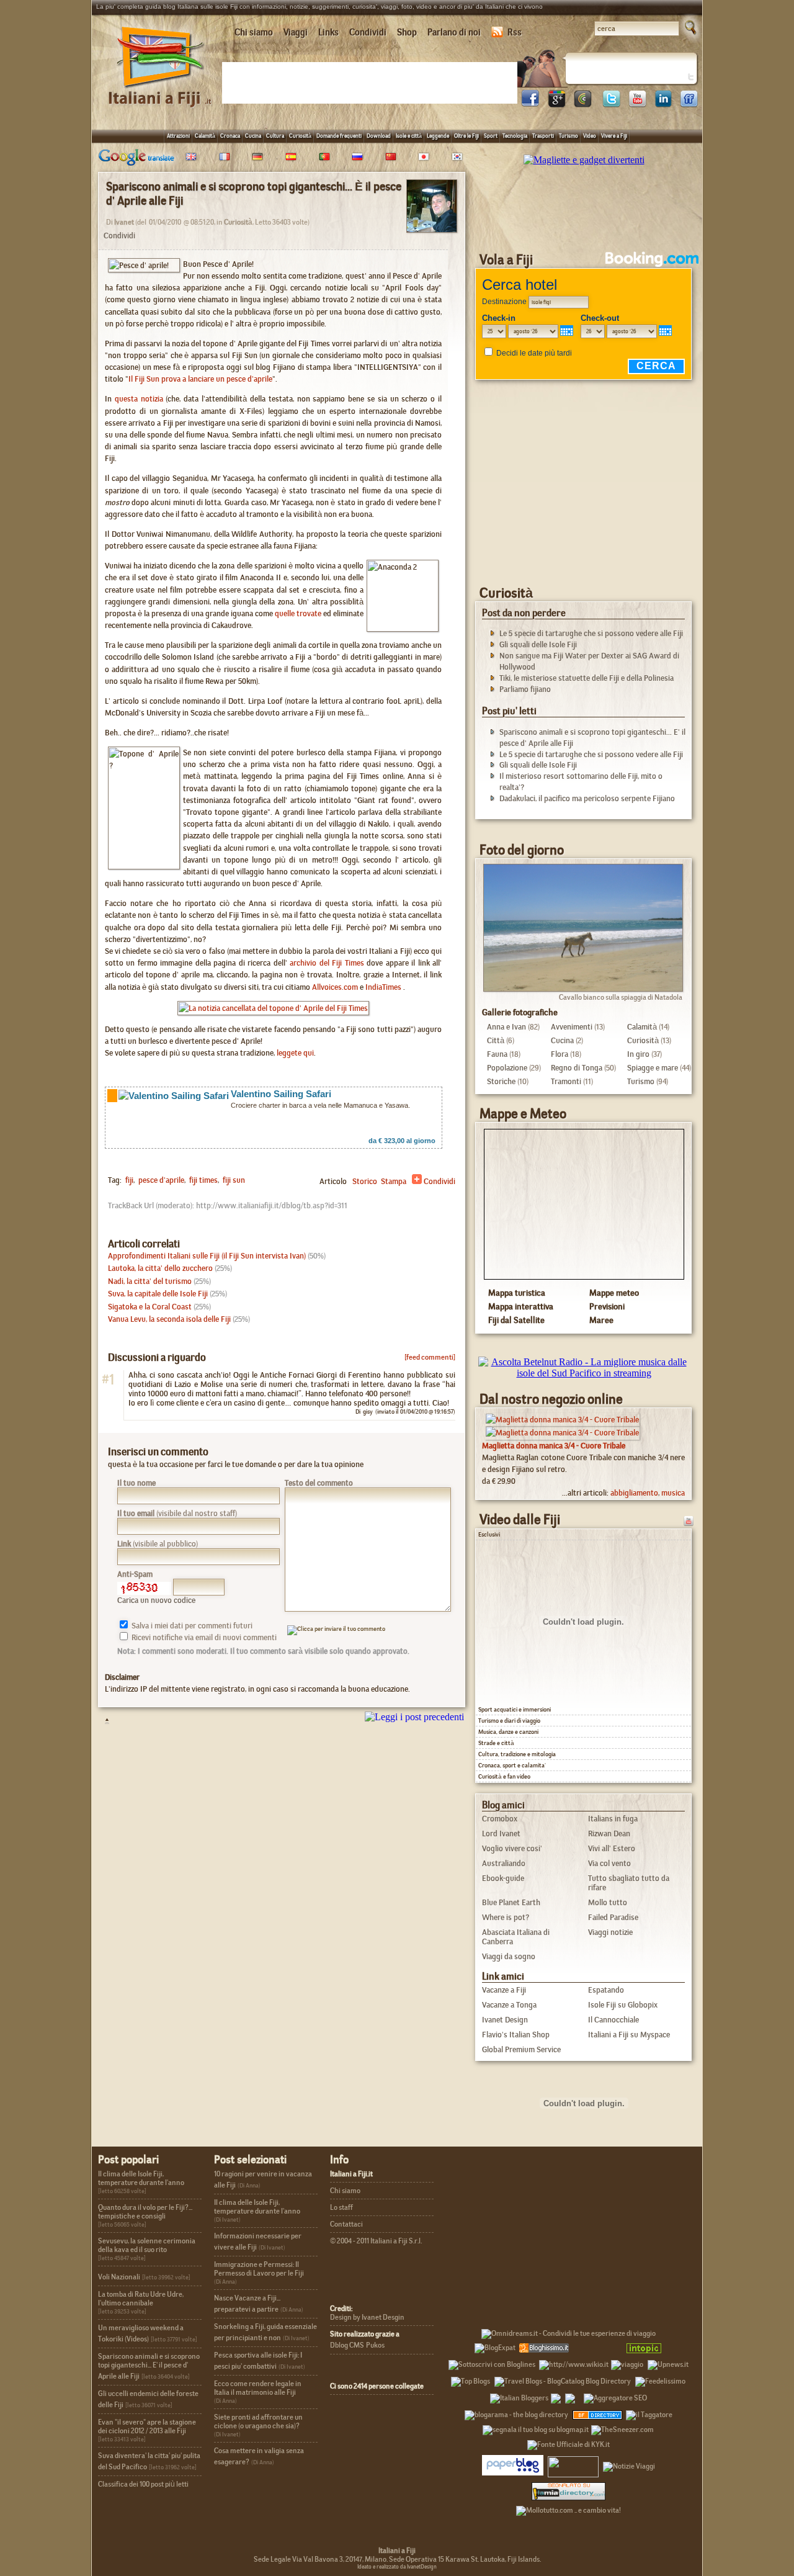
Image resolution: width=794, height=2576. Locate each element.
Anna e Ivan (506, 1027)
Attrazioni (178, 136)
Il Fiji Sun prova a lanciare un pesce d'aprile (200, 379)
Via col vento (609, 1863)
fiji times (203, 1180)
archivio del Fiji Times (327, 963)
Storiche (501, 1081)
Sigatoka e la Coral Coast (150, 1307)
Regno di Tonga (577, 1068)
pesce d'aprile (160, 1180)
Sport (491, 136)
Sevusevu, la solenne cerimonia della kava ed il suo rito (147, 2245)
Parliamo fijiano (525, 689)
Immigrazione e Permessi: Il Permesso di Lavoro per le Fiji (259, 2269)
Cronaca (230, 136)
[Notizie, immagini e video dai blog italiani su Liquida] (573, 2464)
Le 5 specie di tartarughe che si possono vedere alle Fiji (591, 633)
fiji (129, 1180)
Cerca (656, 366)
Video (590, 136)
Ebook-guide (503, 1878)
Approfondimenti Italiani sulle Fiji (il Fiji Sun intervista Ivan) (207, 1256)
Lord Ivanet (501, 1833)
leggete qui (295, 1053)
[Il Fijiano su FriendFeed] (689, 104)
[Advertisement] (372, 82)
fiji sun (233, 1180)
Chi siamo (254, 32)
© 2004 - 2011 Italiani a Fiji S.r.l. (376, 2241)
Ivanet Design (505, 2020)
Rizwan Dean (609, 1833)
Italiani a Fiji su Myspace (629, 2035)
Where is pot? (506, 1917)
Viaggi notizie (610, 1932)
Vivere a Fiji (614, 136)
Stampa (394, 1181)
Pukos (375, 2345)
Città (496, 1040)
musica (673, 1493)
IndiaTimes (383, 987)
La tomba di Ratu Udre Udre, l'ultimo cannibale (141, 2299)
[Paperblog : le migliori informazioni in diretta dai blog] (513, 2464)
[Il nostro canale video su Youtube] (637, 104)
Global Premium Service (521, 2049)
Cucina (253, 136)
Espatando (606, 1990)
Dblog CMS (347, 2345)
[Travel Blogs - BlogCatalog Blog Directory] (563, 2379)
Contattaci (346, 2224)
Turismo (569, 136)
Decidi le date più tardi (534, 353)
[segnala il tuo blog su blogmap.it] (536, 2428)
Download (379, 136)
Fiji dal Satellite (516, 1320)
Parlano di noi (454, 32)
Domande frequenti (339, 136)
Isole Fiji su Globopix (623, 2005)
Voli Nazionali (119, 2277)
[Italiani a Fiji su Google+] (556, 104)
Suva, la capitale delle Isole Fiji (158, 1294)
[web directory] (569, 2491)
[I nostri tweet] (611, 104)
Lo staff (341, 2207)
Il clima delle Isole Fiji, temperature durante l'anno (141, 2178)
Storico (365, 1181)
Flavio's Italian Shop (516, 2035)
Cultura (275, 136)
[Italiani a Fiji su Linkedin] (663, 104)
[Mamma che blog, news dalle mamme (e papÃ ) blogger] (596, 2346)
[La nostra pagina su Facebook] (530, 104)
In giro (638, 1054)
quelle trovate (298, 613)
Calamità (205, 136)
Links (328, 32)
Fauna (497, 1054)
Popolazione (507, 1068)
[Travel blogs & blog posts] (598, 2413)
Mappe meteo (614, 1293)
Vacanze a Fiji (504, 1990)
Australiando (504, 1863)
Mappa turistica (517, 1293)
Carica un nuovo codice (156, 1600)
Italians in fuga (613, 1819)
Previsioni (607, 1306)
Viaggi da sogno (509, 1956)
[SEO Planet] (615, 2396)
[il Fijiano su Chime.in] (582, 104)
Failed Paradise (613, 1917)
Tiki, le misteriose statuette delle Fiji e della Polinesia (587, 678)
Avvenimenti (572, 1027)
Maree (601, 1320)
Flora (560, 1054)
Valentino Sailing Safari (281, 1094)
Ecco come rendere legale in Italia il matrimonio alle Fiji (258, 2388)
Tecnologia (515, 136)
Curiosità (300, 136)
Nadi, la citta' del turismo (150, 1281)
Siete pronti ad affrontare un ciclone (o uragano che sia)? (258, 2421)
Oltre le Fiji (466, 136)
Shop (407, 32)
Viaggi (296, 32)
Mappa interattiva (521, 1306)
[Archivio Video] (673, 1520)
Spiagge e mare (653, 1068)
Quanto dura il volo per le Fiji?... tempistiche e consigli (145, 2212)
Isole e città (409, 136)
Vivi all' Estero (612, 1848)
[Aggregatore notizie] (544, 2346)
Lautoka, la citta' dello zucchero (160, 1268)
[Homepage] (161, 92)
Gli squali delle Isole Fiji (538, 644)
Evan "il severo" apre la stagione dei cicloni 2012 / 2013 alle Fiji (147, 2426)
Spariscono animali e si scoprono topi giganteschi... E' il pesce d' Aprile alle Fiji (149, 2366)
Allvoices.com (335, 987)
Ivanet (124, 222)
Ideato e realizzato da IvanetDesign (397, 2567)
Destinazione (504, 302)
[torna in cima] (101, 1721)
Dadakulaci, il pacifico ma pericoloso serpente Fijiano (587, 798)
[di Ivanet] (432, 229)
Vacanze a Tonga (509, 2005)
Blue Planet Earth (511, 1902)
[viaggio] (627, 2363)
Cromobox (500, 1819)
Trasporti (543, 136)
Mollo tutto (608, 1902)
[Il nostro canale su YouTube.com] (689, 1520)
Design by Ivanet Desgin (367, 2317)
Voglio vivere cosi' (512, 1848)
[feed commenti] (430, 1357)
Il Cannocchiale (613, 2020)
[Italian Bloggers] (519, 2396)
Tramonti (566, 1081)
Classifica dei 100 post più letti (143, 2484)
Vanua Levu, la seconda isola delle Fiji (169, 1319)
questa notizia (139, 399)
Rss (515, 32)
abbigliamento (634, 1493)
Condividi (368, 32)
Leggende (438, 136)
